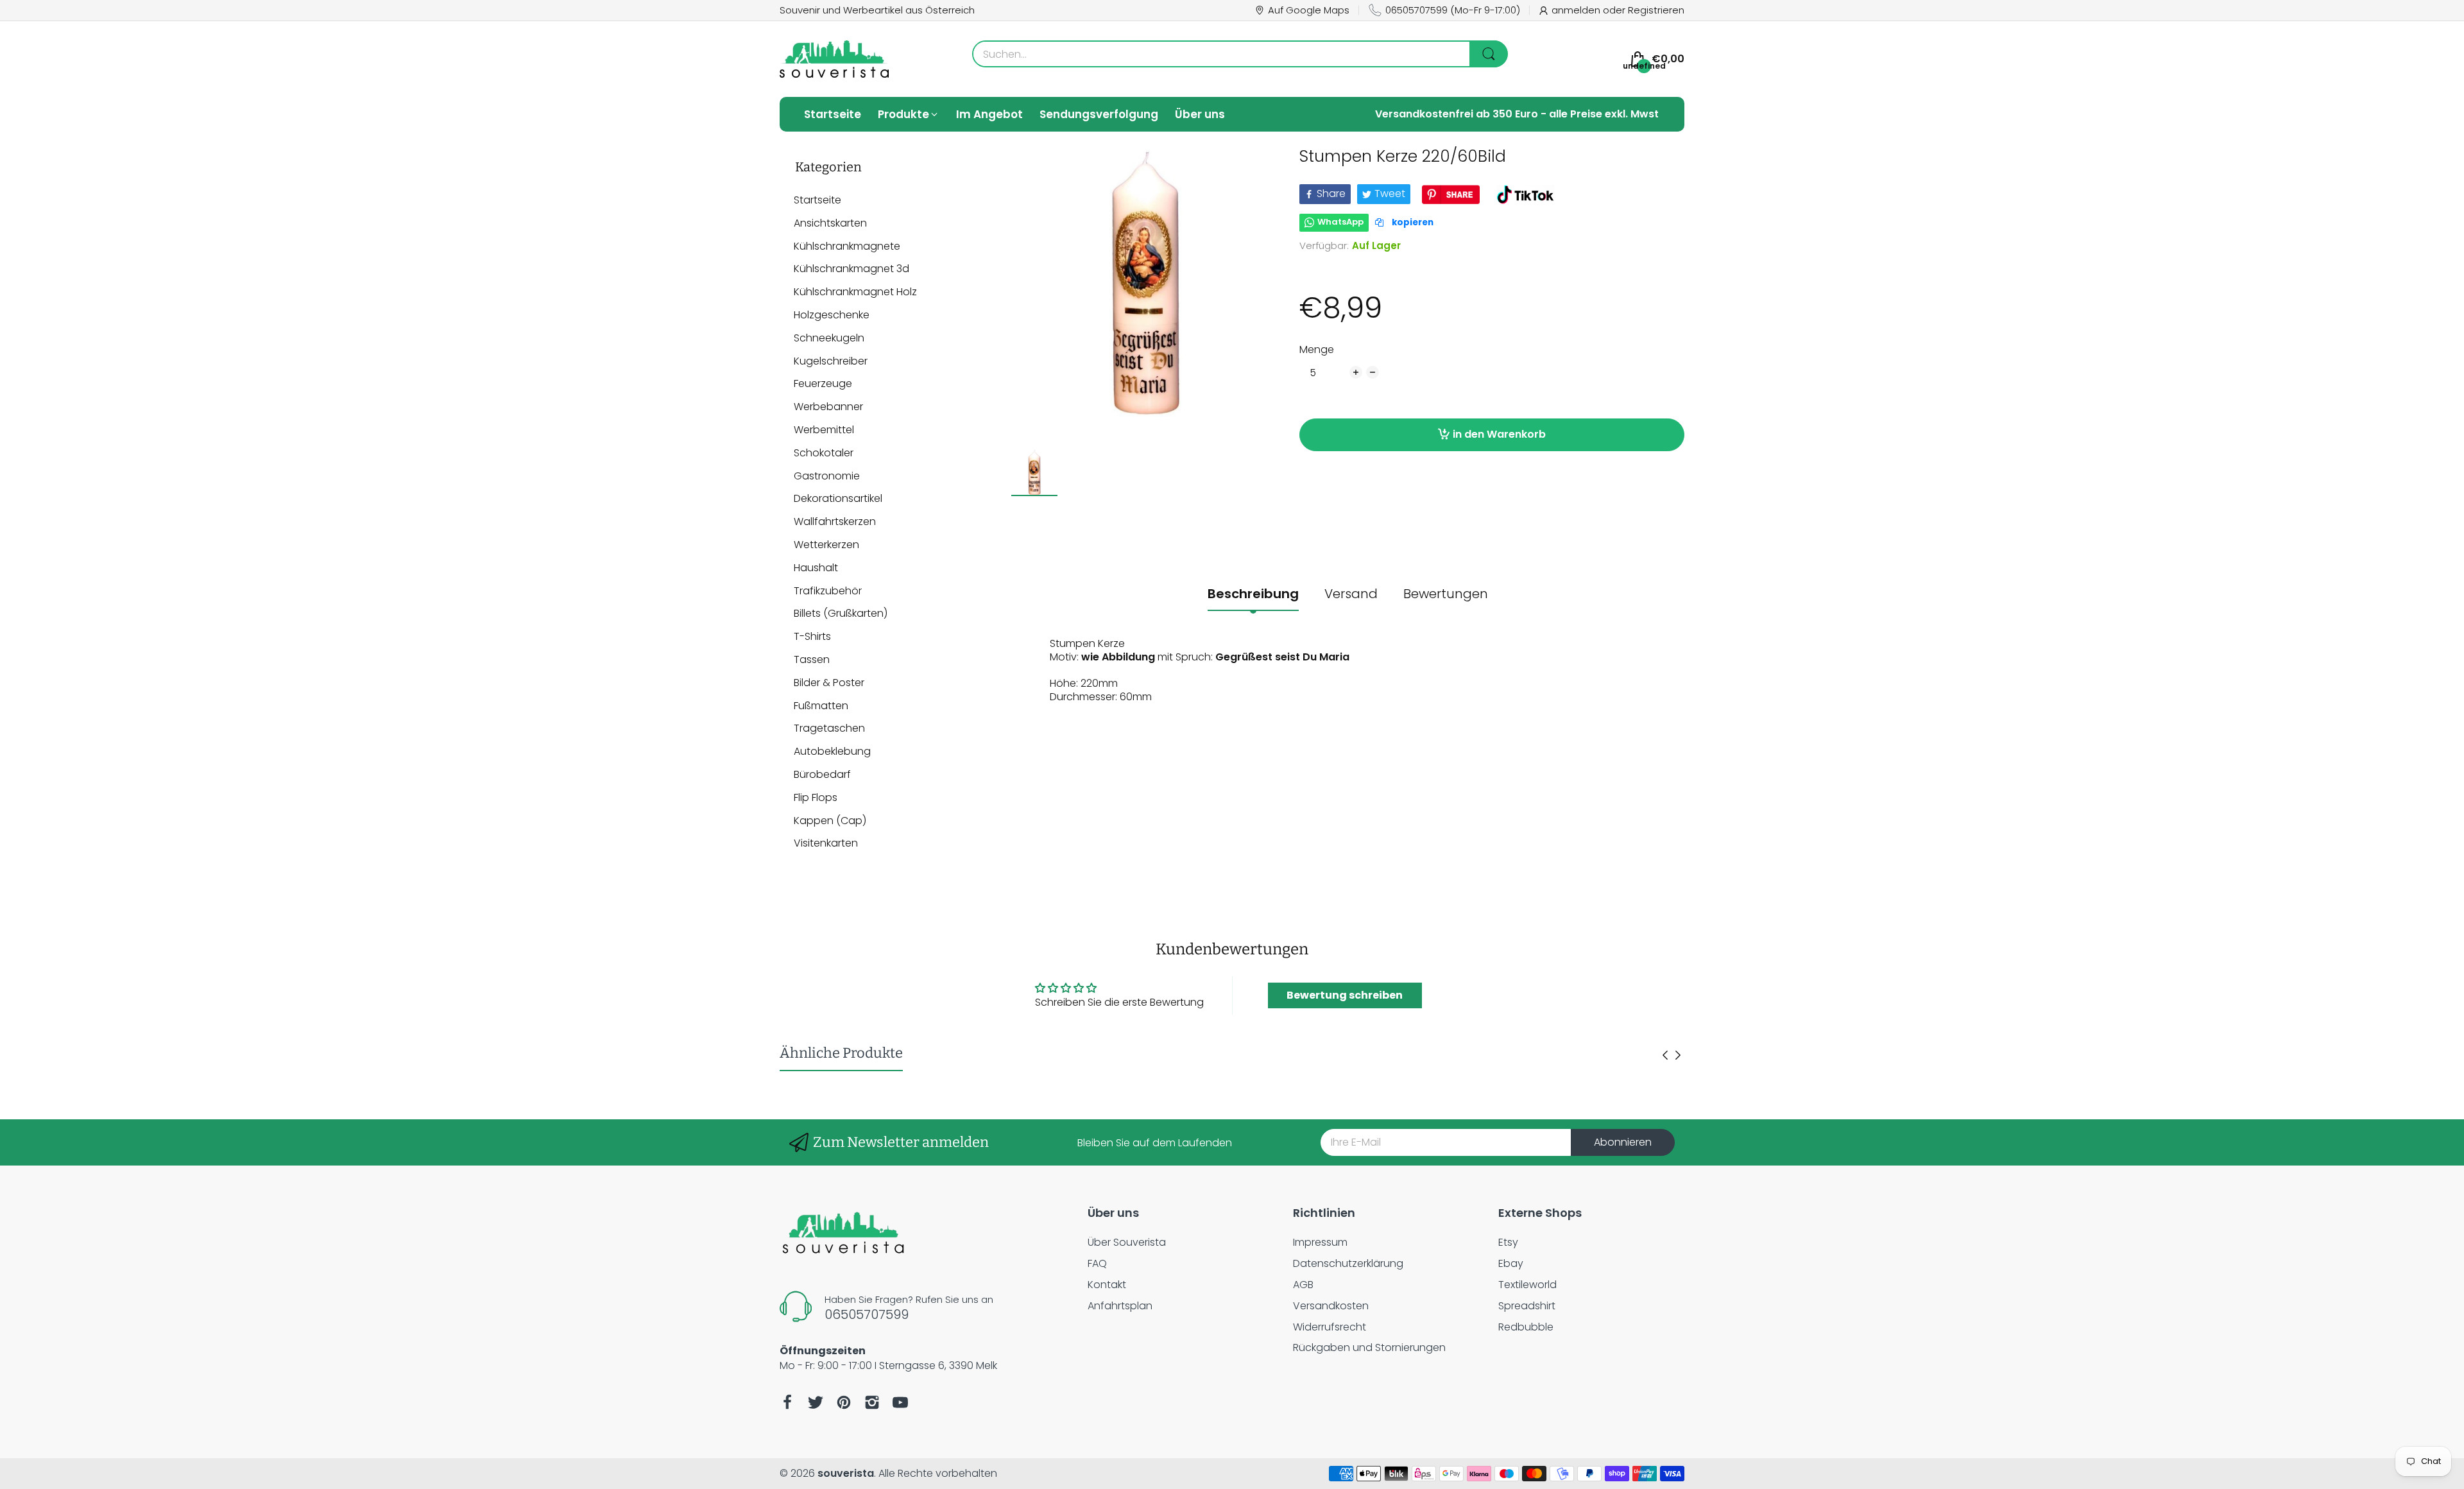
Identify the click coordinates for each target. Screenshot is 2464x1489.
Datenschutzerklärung (1348, 1263)
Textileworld (1527, 1285)
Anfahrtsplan (1120, 1306)
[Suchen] (1489, 54)
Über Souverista (1127, 1242)
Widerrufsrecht (1330, 1327)
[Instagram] (872, 1402)
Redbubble (1526, 1327)
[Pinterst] (844, 1402)
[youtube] (900, 1402)
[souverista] (834, 59)
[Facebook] (787, 1402)
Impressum (1320, 1242)
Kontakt (1107, 1285)
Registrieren (1656, 10)
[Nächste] (1665, 1055)
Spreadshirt (1527, 1306)
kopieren (1412, 222)
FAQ (1097, 1263)
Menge (1317, 350)
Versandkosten (1331, 1306)
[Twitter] (816, 1402)
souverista (846, 1473)
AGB (1303, 1285)
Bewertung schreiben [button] (1345, 995)
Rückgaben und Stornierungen (1369, 1347)
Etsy (1508, 1242)
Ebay (1511, 1263)
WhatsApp (1340, 222)
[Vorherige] (1678, 1055)
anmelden (1577, 10)
